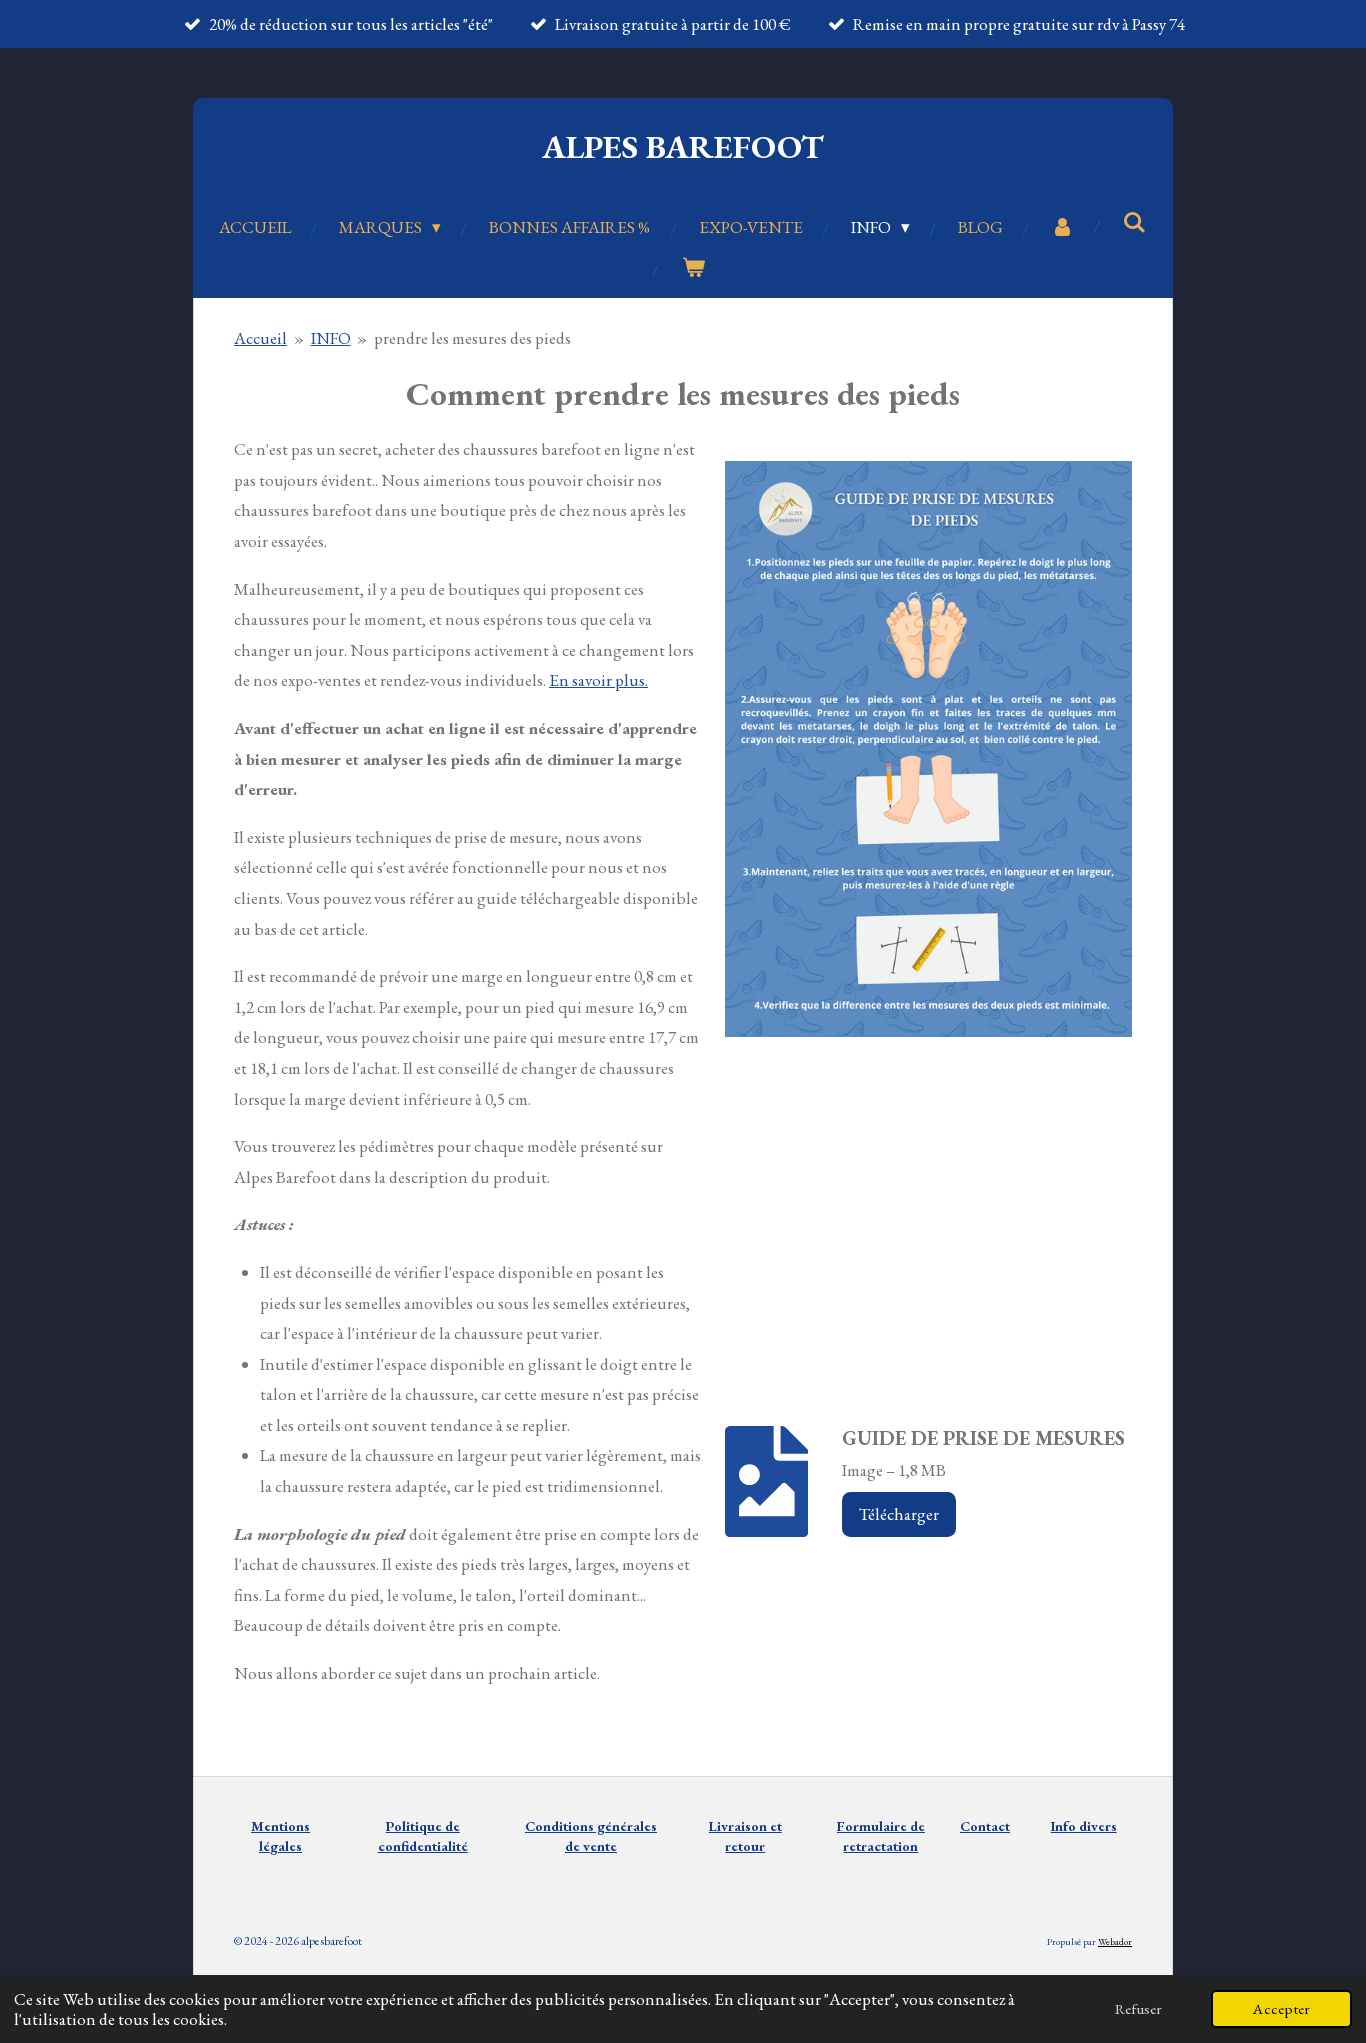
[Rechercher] (1135, 223)
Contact (985, 1826)
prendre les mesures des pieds (472, 338)
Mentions (280, 1826)
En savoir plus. (598, 680)
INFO (331, 338)
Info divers (1084, 1826)
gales (286, 1846)
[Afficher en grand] (928, 748)
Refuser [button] (1138, 2009)
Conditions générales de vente (591, 1836)
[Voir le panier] (693, 268)
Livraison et (745, 1836)
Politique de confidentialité (423, 1836)
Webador (1115, 1941)
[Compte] (1063, 227)
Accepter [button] (1281, 2009)
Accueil (260, 338)
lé (264, 1846)
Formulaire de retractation (881, 1836)
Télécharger (899, 1514)
